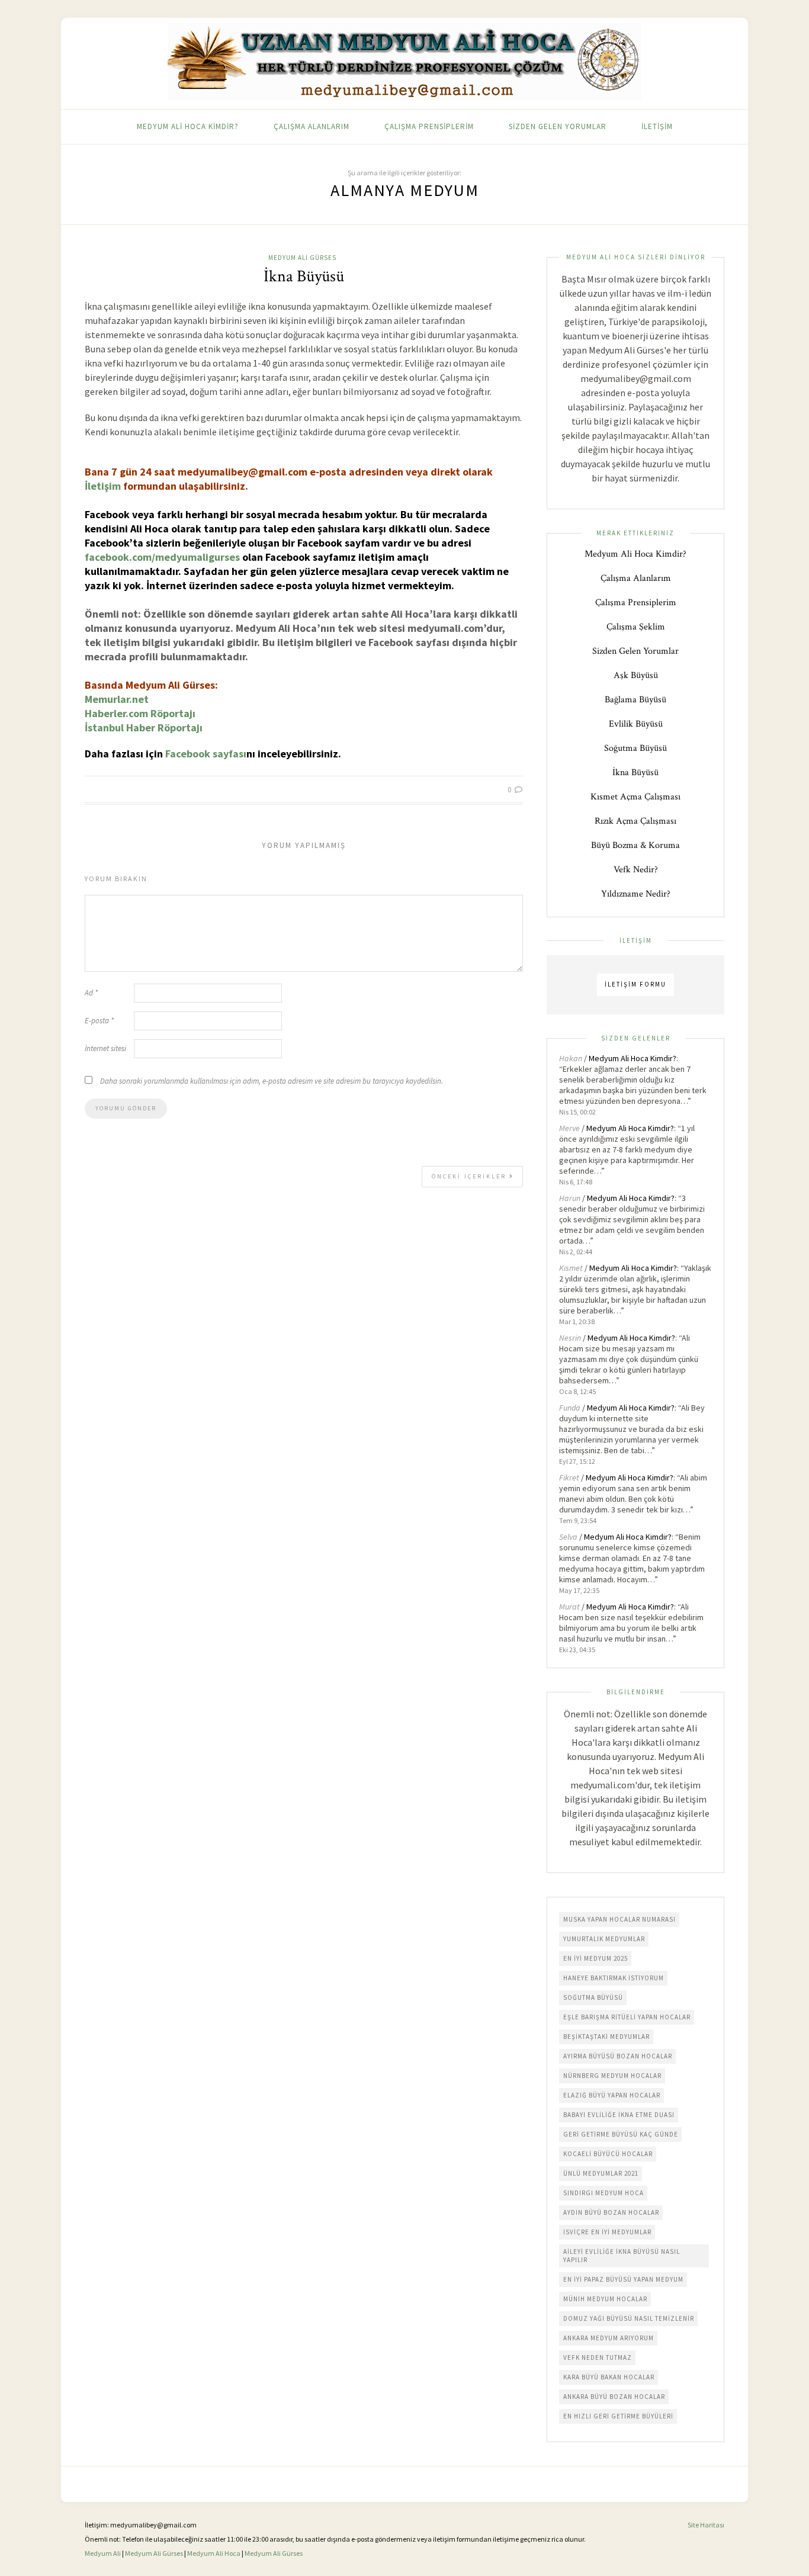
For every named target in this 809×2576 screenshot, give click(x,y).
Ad (91, 993)
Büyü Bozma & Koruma (635, 845)
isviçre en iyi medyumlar (607, 2232)
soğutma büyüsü (593, 1997)
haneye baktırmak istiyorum (614, 1978)
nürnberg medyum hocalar (612, 2076)
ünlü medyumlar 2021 (601, 2173)
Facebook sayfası (206, 754)
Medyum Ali (103, 2553)
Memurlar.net (117, 699)
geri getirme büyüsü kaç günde (621, 2134)
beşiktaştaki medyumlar (606, 2037)
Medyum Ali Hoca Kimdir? (188, 126)
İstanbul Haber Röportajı (144, 727)
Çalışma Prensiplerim (429, 126)
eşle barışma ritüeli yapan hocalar (627, 2017)
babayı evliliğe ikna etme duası (619, 2115)
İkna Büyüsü (304, 276)
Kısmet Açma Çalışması (635, 797)
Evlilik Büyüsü (636, 724)
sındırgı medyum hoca (603, 2193)
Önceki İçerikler (471, 1176)
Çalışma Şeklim (636, 627)
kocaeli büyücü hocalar (608, 2154)
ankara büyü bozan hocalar (614, 2397)
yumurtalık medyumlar (604, 1939)
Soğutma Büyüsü (635, 748)
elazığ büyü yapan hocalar (612, 2095)
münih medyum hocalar (605, 2299)
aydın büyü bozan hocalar (611, 2212)
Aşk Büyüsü (636, 675)
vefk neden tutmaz (598, 2357)
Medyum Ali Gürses (302, 258)
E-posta (99, 1021)
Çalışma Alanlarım (312, 126)
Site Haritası (706, 2525)
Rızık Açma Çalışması (635, 821)
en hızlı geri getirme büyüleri (618, 2416)
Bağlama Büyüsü (635, 700)
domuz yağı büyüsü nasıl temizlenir (629, 2318)
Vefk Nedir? (636, 870)
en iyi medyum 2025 (595, 1958)
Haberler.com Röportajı (140, 713)
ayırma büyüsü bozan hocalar (618, 2056)
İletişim (657, 126)
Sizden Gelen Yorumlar (558, 126)
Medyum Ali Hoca (214, 2553)
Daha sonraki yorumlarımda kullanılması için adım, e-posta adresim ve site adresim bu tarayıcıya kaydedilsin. (272, 1081)
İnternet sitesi (105, 1048)
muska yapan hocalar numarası (619, 1919)
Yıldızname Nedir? (636, 894)
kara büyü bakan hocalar (609, 2377)
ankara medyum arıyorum (609, 2338)
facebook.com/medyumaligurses (162, 557)
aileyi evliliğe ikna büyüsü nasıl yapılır (622, 2256)
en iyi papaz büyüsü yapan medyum (623, 2279)
